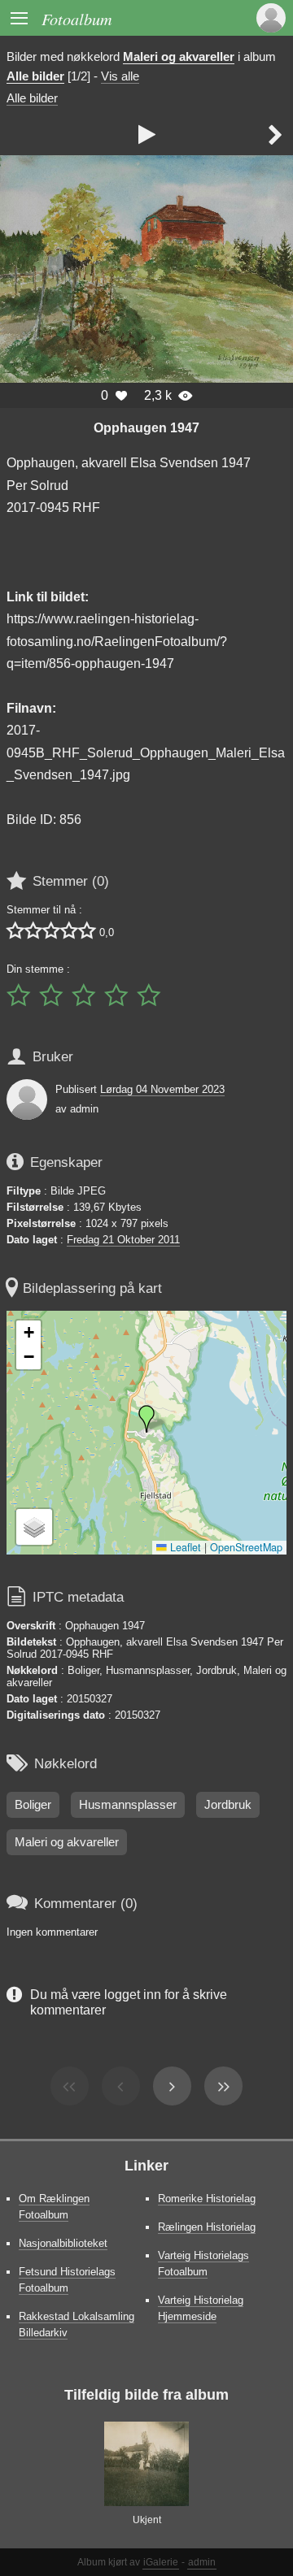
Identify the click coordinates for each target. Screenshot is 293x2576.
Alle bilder (35, 76)
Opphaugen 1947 (146, 427)
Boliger (33, 1805)
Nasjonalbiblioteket (63, 2243)
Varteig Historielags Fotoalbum (203, 2264)
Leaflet (184, 1547)
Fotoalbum (77, 18)
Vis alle (120, 76)
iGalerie (161, 2562)
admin (202, 2562)
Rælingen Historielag (207, 2227)
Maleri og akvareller (179, 57)
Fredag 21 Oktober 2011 (123, 1240)
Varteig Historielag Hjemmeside (201, 2308)
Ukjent (147, 2520)
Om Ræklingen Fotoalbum (54, 2207)
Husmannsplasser (128, 1805)
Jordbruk (228, 1805)
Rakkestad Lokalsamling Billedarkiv (77, 2324)
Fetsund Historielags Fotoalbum (67, 2280)
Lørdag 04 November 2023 (162, 1089)
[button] (146, 1419)
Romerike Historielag (207, 2199)
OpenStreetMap (246, 1547)
